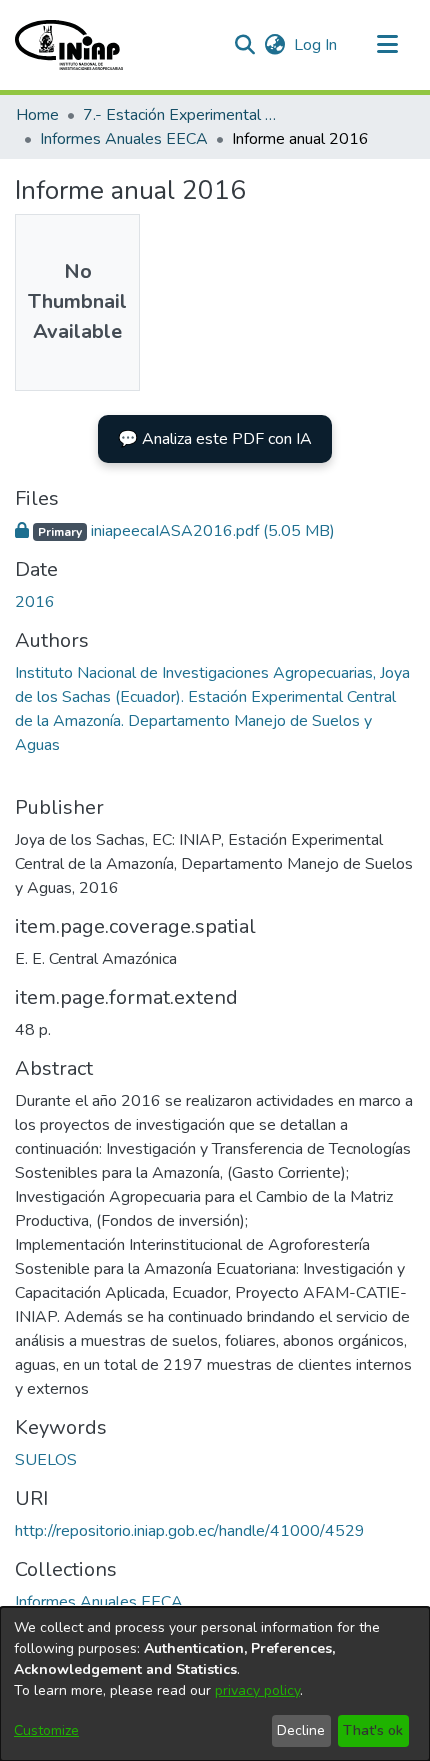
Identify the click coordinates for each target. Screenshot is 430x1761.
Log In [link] (316, 45)
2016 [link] (35, 602)
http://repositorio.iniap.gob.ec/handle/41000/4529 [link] (190, 1531)
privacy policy (257, 1690)
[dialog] (215, 1684)
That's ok (373, 1730)
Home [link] (37, 115)
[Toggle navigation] (387, 45)
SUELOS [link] (46, 1460)
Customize (46, 1730)
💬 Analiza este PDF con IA (215, 439)
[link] (175, 531)
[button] (69, 45)
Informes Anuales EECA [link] (124, 139)
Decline (301, 1730)
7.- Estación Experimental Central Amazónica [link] (183, 115)
